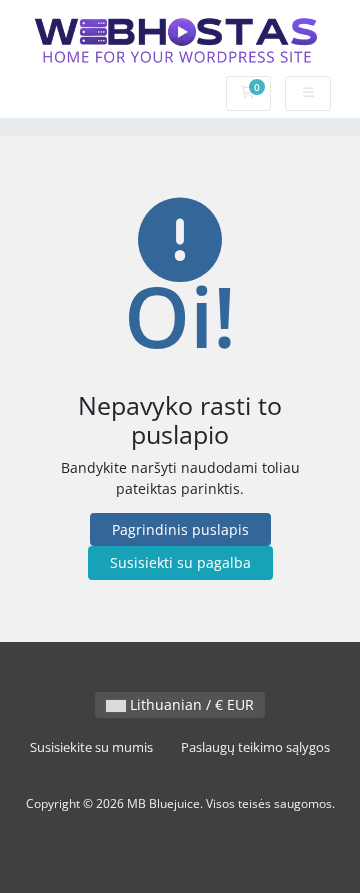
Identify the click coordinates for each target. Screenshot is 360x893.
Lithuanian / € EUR (190, 704)
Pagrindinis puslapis (180, 529)
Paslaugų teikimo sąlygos (255, 747)
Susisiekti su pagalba (180, 562)
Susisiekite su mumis (91, 747)
